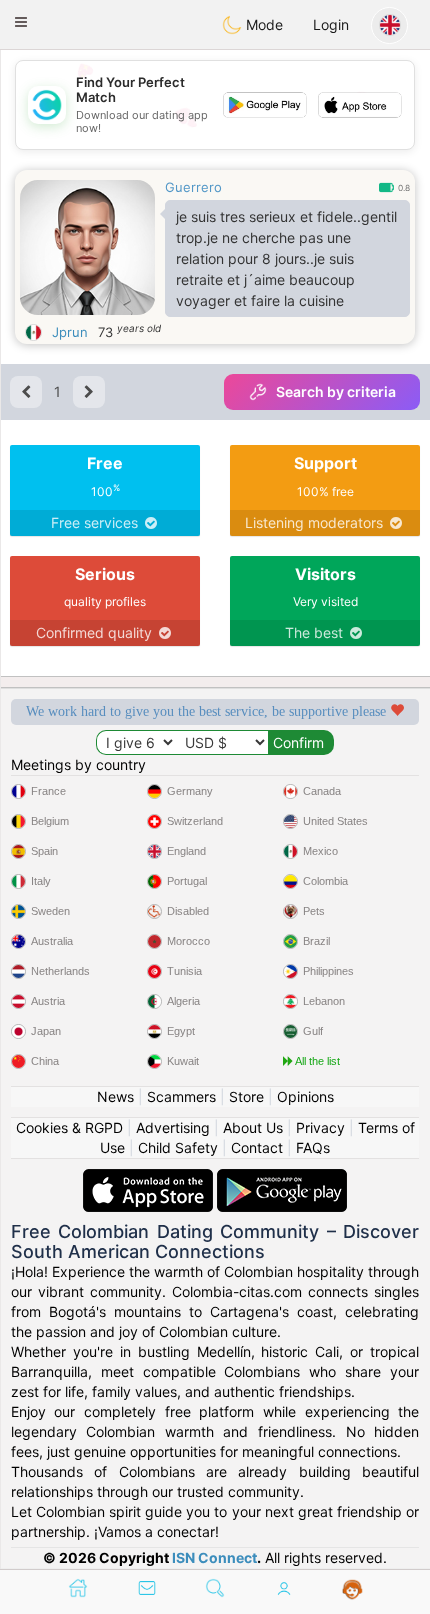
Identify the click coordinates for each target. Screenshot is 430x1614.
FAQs (313, 1147)
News (115, 1096)
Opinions (305, 1096)
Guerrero (193, 187)
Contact (257, 1147)
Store (246, 1096)
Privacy (320, 1127)
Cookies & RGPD (69, 1127)
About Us (253, 1127)
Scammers (181, 1096)
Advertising (173, 1127)
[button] (21, 22)
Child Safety (178, 1147)
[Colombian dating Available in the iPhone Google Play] (282, 1178)
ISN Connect (214, 1557)
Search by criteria (336, 391)
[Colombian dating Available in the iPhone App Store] (150, 1178)
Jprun (70, 332)
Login (331, 24)
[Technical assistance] (352, 1590)
